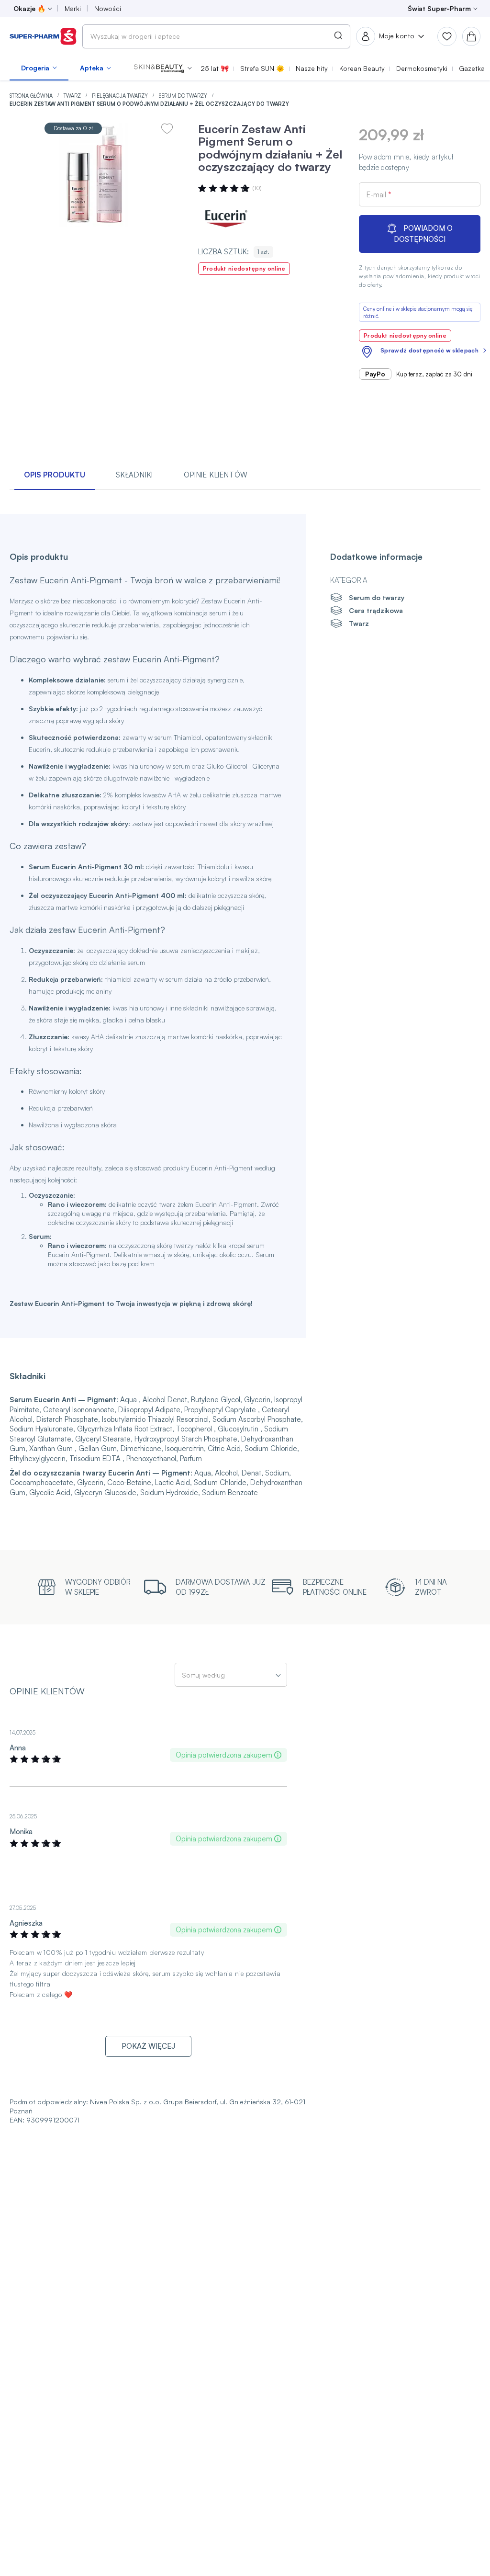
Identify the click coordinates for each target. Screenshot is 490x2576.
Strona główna (32, 96)
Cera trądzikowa (376, 610)
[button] (163, 68)
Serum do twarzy (184, 96)
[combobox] (216, 36)
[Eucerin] (227, 218)
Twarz (73, 96)
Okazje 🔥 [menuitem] (29, 8)
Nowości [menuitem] (108, 8)
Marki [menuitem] (73, 8)
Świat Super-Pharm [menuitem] (439, 8)
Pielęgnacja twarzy (121, 96)
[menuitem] (39, 68)
